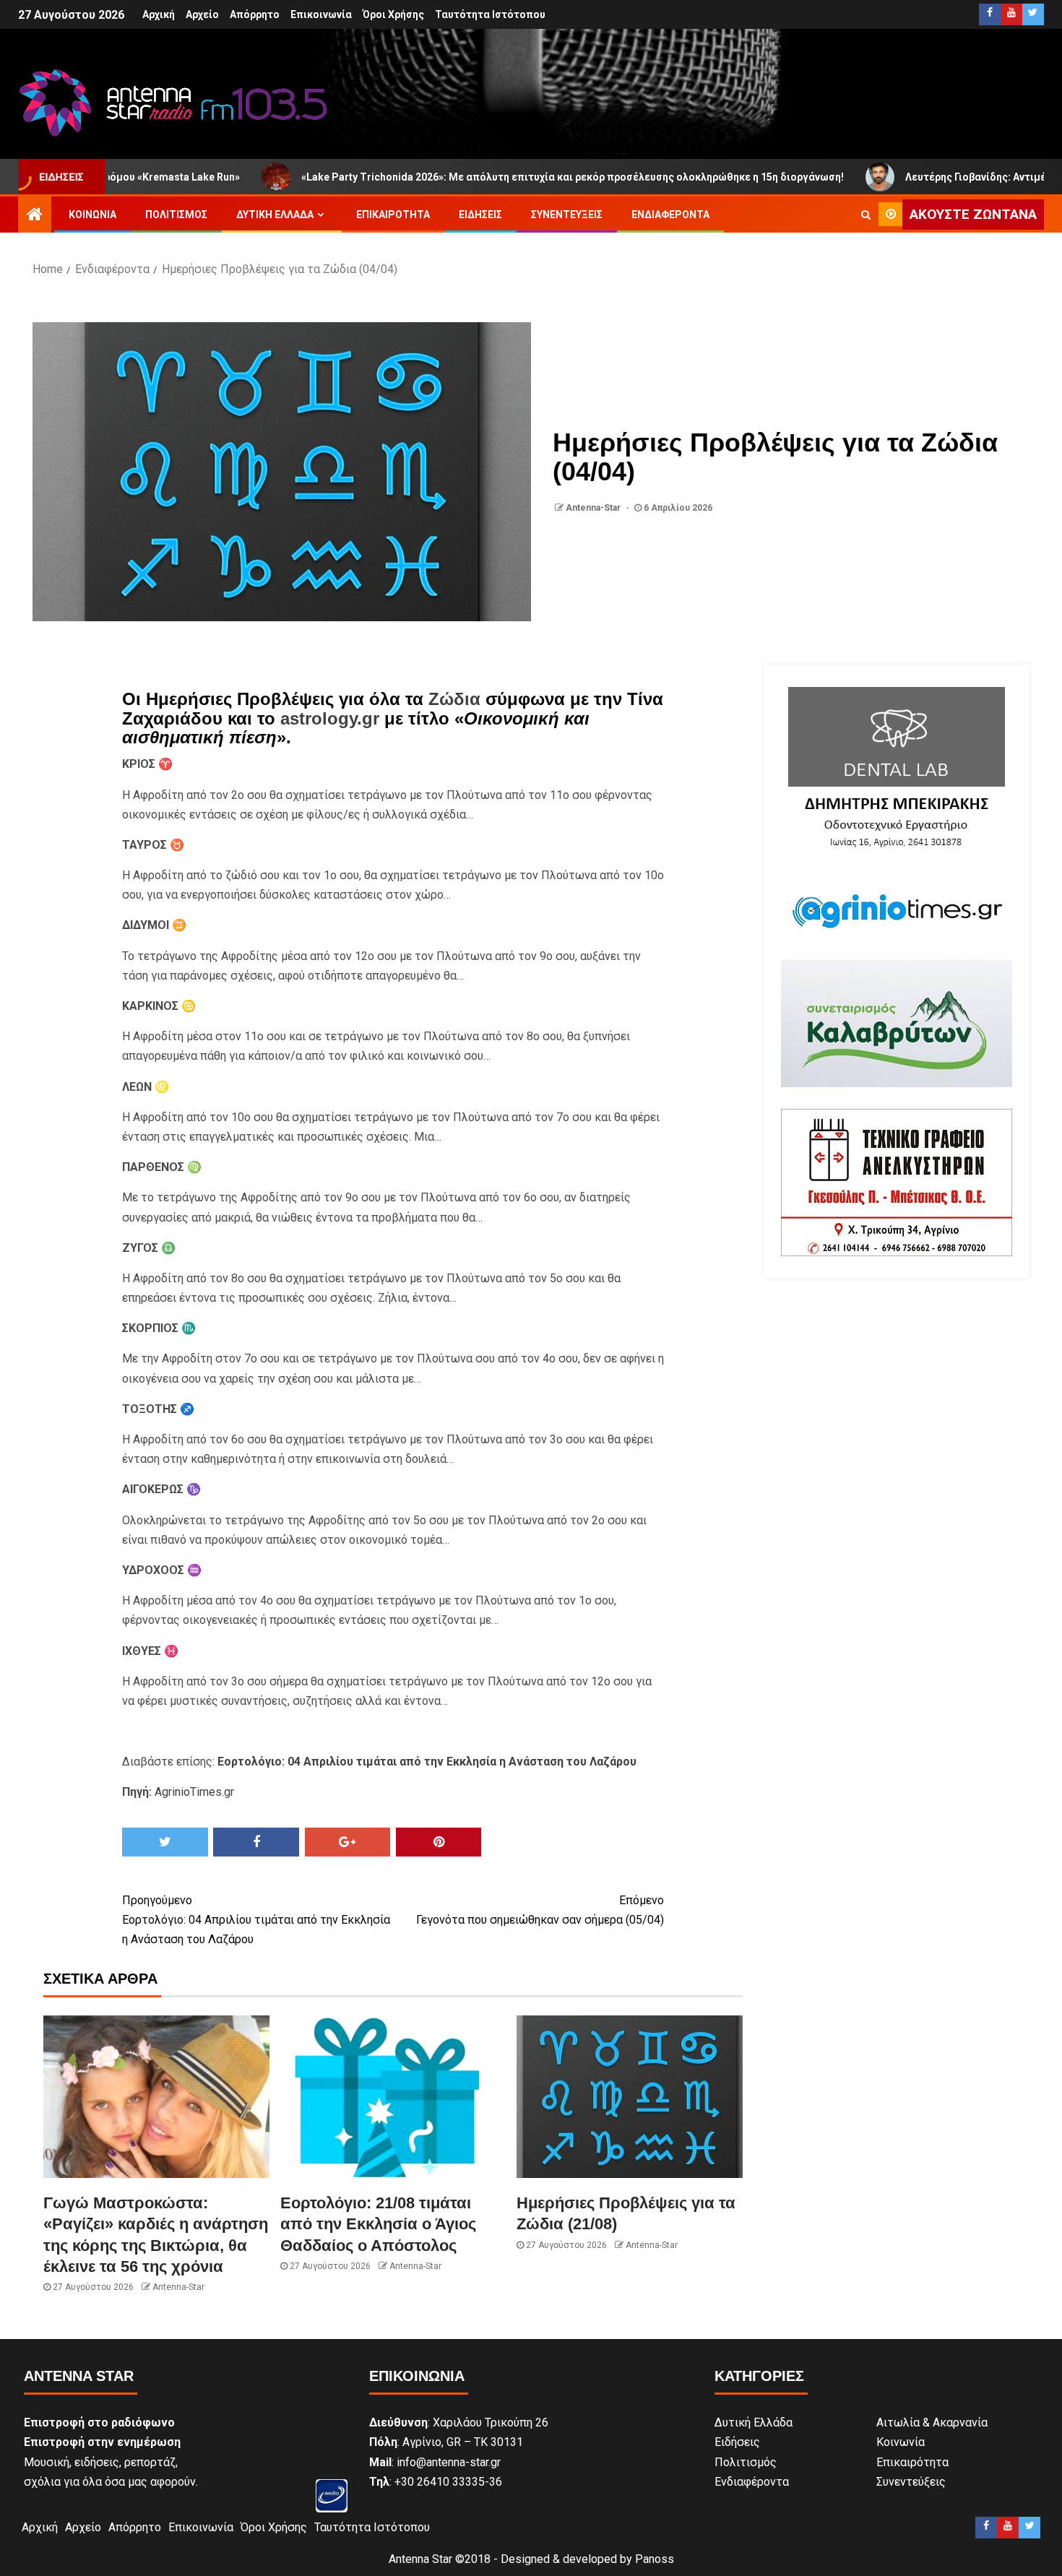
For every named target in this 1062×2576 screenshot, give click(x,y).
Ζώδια (454, 699)
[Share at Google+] (348, 1842)
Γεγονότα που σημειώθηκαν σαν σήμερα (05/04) (540, 1910)
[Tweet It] (165, 1842)
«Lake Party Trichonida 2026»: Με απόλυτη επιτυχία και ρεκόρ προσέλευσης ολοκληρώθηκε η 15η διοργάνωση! (471, 177)
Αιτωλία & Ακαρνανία (932, 2422)
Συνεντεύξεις (567, 215)
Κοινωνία (92, 215)
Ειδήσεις (480, 215)
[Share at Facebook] (256, 1842)
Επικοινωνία (321, 14)
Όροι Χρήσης (393, 14)
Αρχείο (202, 14)
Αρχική (159, 14)
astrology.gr (330, 718)
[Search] (866, 215)
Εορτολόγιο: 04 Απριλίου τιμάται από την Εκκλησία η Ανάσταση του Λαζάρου (256, 1920)
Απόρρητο (255, 14)
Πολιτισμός (176, 215)
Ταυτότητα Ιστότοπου (490, 14)
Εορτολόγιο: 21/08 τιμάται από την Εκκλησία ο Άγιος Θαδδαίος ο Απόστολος (378, 2224)
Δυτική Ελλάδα (275, 215)
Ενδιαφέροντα (670, 215)
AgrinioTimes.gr (194, 1792)
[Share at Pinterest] (439, 1842)
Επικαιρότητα (393, 215)
